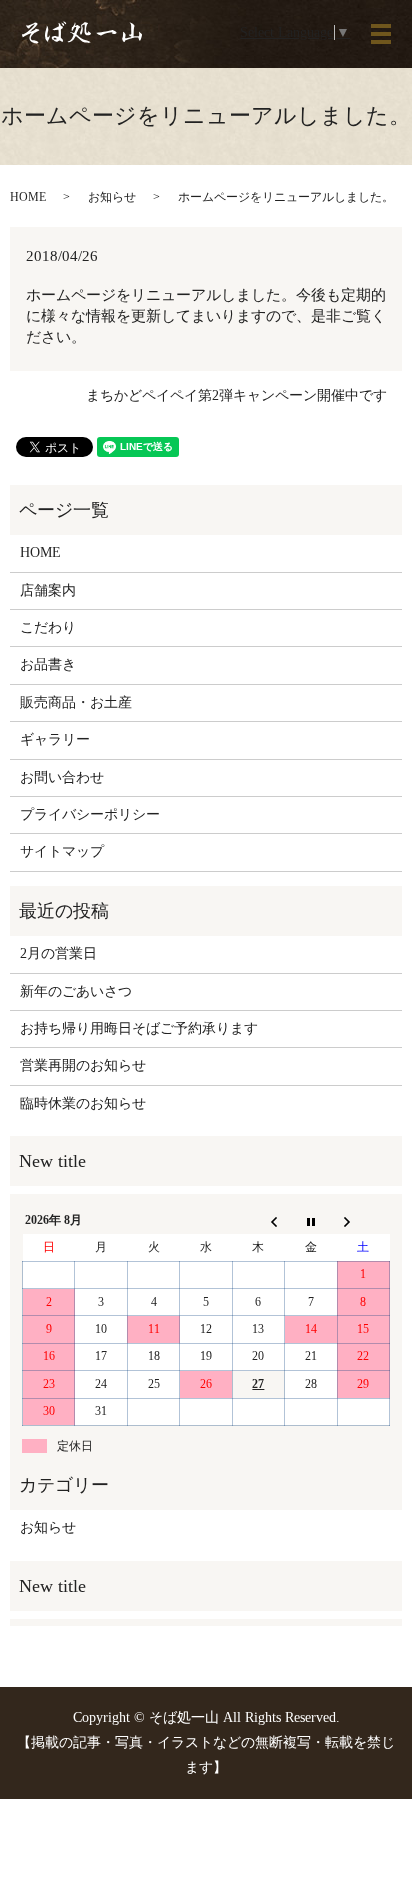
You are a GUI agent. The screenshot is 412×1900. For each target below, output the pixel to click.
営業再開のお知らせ (83, 1065)
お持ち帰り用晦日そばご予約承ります (139, 1028)
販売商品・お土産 (76, 702)
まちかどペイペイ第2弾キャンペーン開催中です (236, 395)
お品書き (48, 664)
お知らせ (112, 197)
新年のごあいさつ (76, 991)
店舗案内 (48, 590)
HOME (28, 197)
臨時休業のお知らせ (83, 1103)
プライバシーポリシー (90, 814)
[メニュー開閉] (381, 34)
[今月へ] (311, 1221)
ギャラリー (55, 739)
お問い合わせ (62, 777)
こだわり (48, 627)
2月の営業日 (58, 953)
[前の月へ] (258, 1221)
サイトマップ (62, 851)
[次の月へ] (363, 1221)
